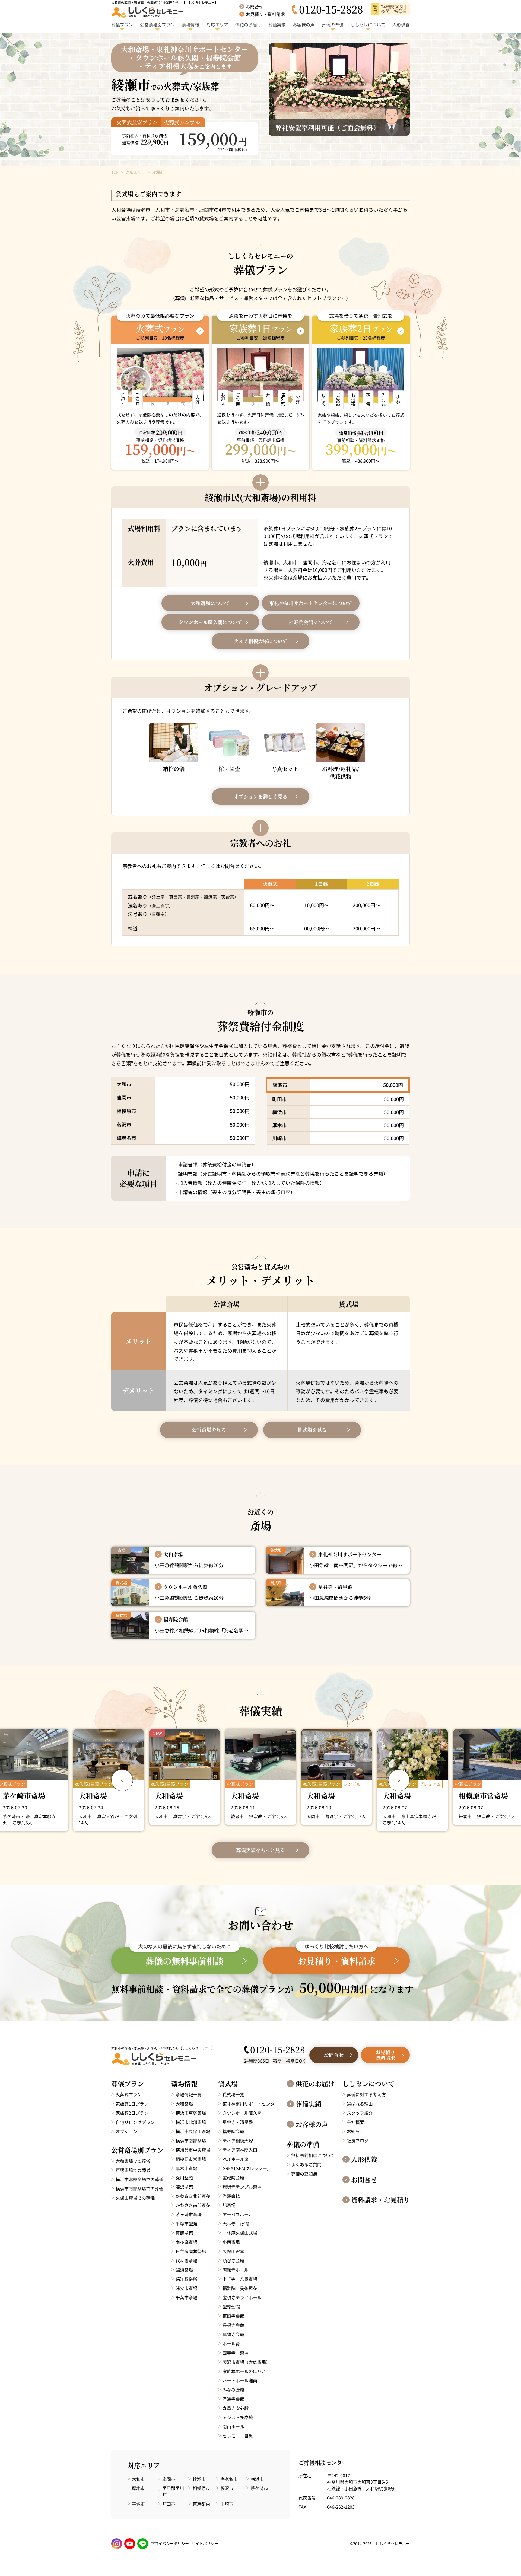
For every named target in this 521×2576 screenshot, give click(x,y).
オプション (126, 2131)
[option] (109, 1777)
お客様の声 (312, 2124)
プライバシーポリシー (170, 2543)
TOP (115, 172)
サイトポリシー (205, 2543)
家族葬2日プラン (132, 2113)
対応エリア (135, 172)
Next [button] (399, 1780)
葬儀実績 (309, 2104)
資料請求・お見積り (380, 2200)
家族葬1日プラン (132, 2104)
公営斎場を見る (209, 1430)
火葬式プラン (129, 2094)
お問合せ (364, 2180)
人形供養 (364, 2159)
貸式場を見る (312, 1430)
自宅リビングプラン (135, 2122)
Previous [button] (122, 1780)
